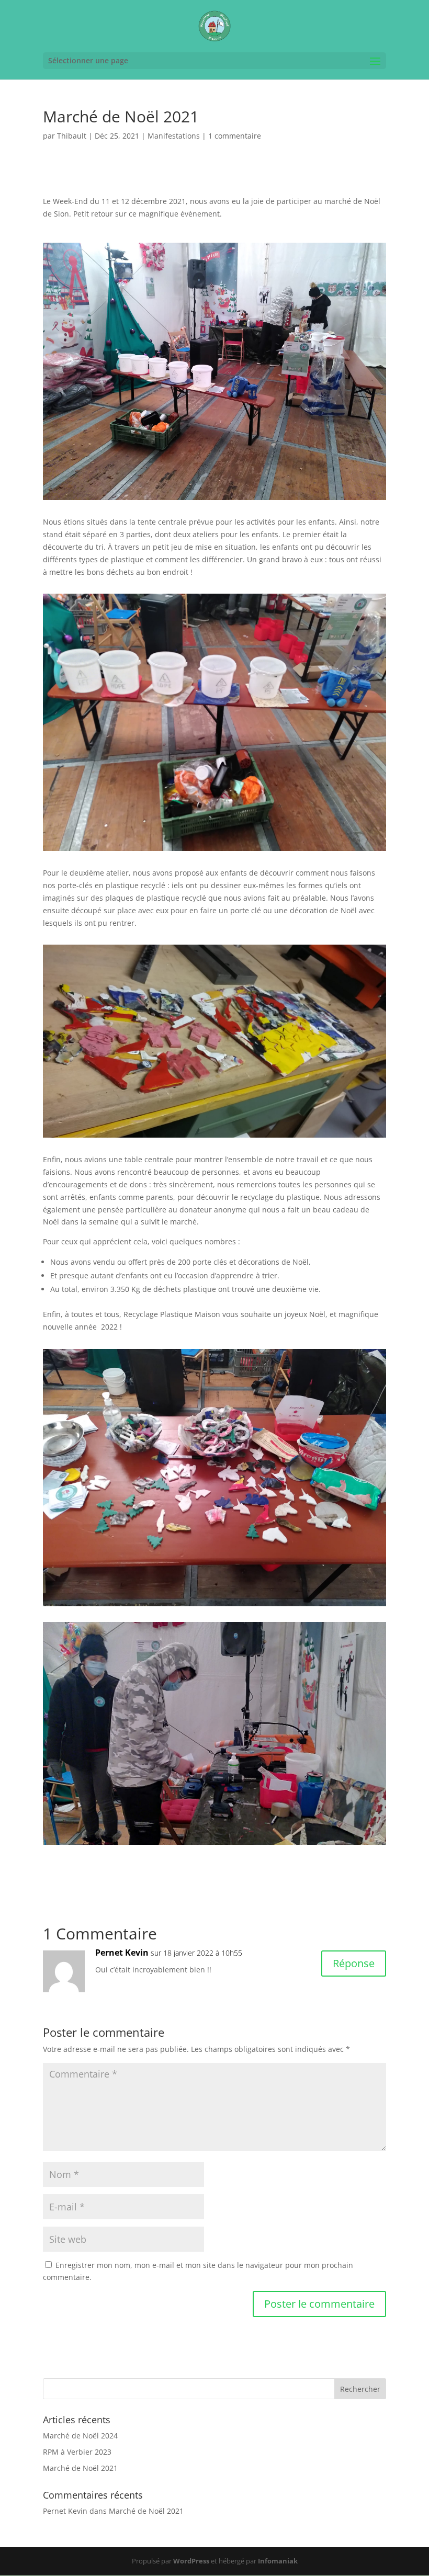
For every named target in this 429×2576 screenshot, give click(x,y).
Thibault (72, 136)
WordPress (191, 2561)
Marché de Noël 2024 (80, 2436)
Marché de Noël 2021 (80, 2468)
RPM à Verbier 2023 (77, 2452)
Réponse (354, 1963)
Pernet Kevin (122, 1953)
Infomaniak (278, 2561)
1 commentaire (235, 136)
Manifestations (174, 136)
